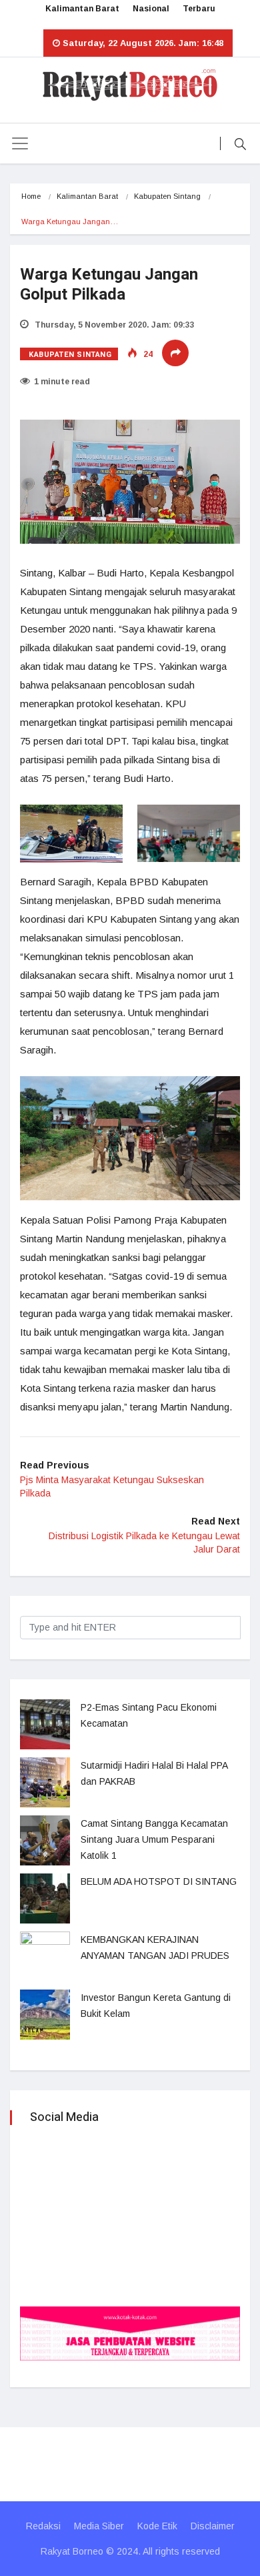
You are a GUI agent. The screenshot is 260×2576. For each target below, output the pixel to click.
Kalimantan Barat (82, 9)
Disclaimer (213, 2526)
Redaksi (43, 2526)
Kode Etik (157, 2526)
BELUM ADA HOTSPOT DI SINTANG (159, 1881)
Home (31, 196)
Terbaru (199, 9)
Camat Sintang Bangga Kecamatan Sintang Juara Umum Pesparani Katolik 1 (154, 1839)
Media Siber (99, 2526)
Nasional (151, 9)
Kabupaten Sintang (167, 196)
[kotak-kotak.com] (130, 2333)
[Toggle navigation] (20, 143)
